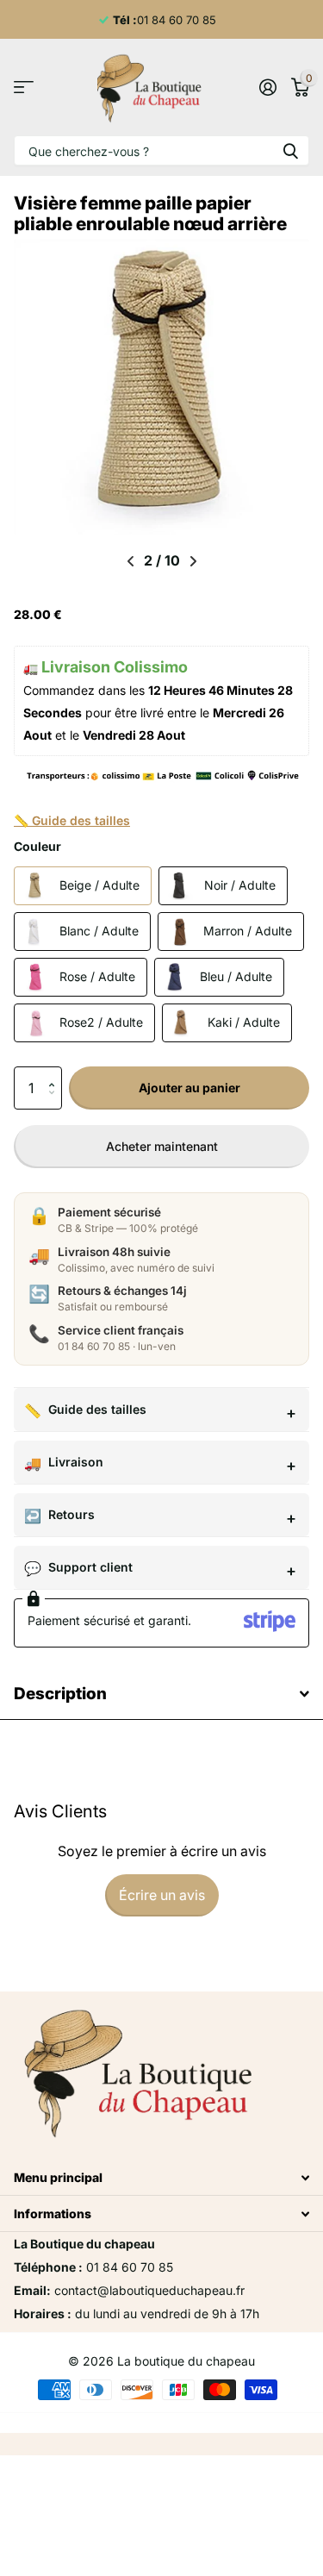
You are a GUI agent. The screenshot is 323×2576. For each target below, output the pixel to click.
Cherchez (290, 150)
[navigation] (130, 561)
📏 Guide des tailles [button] (72, 820)
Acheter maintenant (162, 1146)
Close (161, 2177)
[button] (56, 1073)
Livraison (76, 1462)
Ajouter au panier (189, 1088)
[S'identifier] (267, 87)
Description (60, 1694)
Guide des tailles (97, 1409)
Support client (90, 1567)
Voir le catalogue (24, 88)
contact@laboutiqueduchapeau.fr (149, 2290)
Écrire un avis (162, 1895)
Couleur (37, 846)
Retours (71, 1514)
